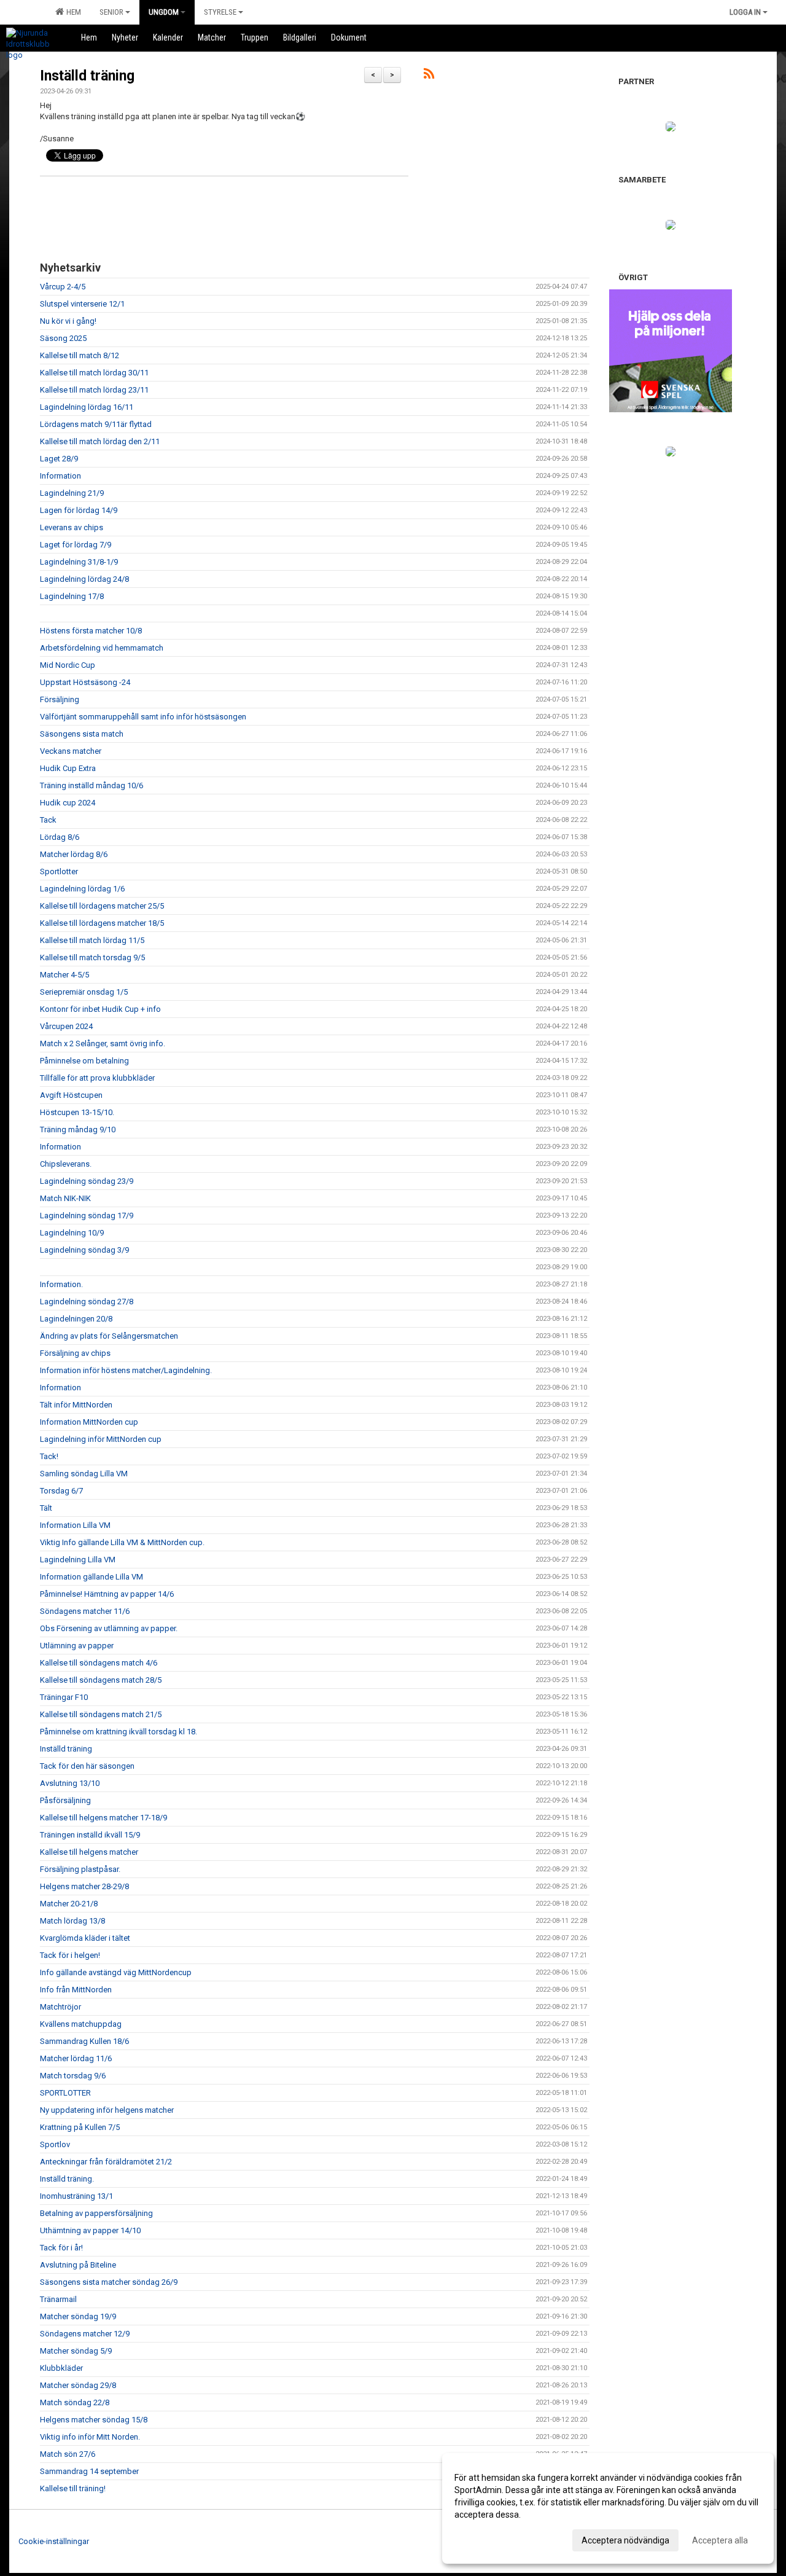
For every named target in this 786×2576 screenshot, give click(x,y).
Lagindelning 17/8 (72, 596)
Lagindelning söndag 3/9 (84, 1250)
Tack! (49, 1456)
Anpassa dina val (487, 2539)
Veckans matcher (71, 751)
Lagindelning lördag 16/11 (87, 407)
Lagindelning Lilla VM (78, 1560)
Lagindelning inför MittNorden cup (101, 1439)
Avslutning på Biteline (78, 2265)
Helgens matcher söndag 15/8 (94, 2420)
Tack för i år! (61, 2248)
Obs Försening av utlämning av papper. (109, 1628)
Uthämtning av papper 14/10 (90, 2230)
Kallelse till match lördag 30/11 (94, 373)
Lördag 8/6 (60, 837)
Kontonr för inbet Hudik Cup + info (100, 1009)
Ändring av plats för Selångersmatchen (109, 1336)
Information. (61, 1284)
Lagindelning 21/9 (72, 493)
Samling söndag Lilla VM (84, 1474)
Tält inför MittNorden (76, 1405)
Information (60, 476)
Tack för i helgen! (70, 1955)
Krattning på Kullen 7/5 (80, 2127)
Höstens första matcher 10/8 (91, 631)
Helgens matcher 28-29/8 (84, 1886)
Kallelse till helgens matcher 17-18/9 (103, 1818)
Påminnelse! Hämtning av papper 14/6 (107, 1594)
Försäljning (60, 699)
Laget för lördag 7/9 (76, 545)
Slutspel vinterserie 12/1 (82, 304)
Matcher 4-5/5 (64, 975)
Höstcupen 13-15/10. (77, 1112)
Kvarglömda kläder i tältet (85, 1938)
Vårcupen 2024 (66, 1026)
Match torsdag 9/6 (73, 2076)
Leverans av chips (72, 527)
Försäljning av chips (75, 1353)
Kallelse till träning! (73, 2488)
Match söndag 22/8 (75, 2402)
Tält (46, 1508)
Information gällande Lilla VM (91, 1577)
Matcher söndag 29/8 (78, 2385)
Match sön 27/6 (68, 2454)
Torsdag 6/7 (61, 1491)
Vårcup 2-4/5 (63, 287)
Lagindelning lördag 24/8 (84, 579)
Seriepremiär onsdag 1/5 (84, 992)
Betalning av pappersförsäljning (96, 2213)
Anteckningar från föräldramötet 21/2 (106, 2162)
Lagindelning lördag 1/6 (82, 889)
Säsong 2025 (63, 338)
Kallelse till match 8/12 (80, 355)
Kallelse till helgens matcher (89, 1852)
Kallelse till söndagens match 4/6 (99, 1663)
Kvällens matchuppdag (81, 2024)
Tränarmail (58, 2299)
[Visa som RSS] (429, 76)
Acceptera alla (720, 2540)
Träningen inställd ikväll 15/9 (90, 1835)
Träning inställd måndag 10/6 (91, 785)
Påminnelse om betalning (84, 1061)
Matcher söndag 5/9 (76, 2351)
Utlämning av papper (77, 1646)
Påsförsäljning (65, 1800)
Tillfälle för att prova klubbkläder (97, 1078)
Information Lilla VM (75, 1525)
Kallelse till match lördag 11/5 (92, 940)
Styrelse (220, 12)
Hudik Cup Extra (68, 768)
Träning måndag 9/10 (78, 1129)
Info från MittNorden (76, 1990)
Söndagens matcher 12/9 (85, 2334)
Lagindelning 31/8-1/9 (79, 562)
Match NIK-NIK (65, 1198)
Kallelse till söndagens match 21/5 (101, 1714)
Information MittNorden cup (89, 1422)
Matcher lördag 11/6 (76, 2058)
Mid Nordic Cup (68, 665)
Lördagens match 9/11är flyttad (96, 424)
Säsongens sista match (82, 734)
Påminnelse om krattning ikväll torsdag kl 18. (119, 1732)
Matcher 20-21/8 (69, 1904)
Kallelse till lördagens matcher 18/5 (102, 923)
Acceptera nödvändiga (625, 2540)
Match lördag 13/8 (72, 1921)
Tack (48, 820)
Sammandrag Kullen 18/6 (84, 2041)
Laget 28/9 (59, 459)
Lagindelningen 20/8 (76, 1319)
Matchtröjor (60, 2007)
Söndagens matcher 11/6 (85, 1611)
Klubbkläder (61, 2368)
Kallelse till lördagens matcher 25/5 (102, 906)
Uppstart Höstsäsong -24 (85, 682)
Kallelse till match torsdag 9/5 (92, 957)
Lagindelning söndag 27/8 (87, 1302)
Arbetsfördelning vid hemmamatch (102, 648)
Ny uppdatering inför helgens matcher (107, 2110)
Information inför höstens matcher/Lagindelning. (126, 1370)
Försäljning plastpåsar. (80, 1869)
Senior (111, 12)
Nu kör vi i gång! (68, 321)
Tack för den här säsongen (87, 1766)
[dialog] (608, 2508)
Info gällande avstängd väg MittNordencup (116, 1972)
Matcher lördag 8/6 (74, 854)
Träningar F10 (64, 1697)
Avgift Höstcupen (71, 1095)
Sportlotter (59, 871)
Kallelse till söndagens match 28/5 (101, 1680)
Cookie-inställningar (54, 2541)
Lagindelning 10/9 (72, 1233)
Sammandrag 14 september (89, 2471)
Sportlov (55, 2144)
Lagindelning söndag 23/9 (87, 1181)
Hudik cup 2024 (68, 803)
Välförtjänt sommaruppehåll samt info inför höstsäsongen (143, 717)
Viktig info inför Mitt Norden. (90, 2437)
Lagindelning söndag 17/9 (87, 1216)
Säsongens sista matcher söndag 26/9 (109, 2282)
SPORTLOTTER (65, 2093)
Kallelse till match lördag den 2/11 (100, 441)
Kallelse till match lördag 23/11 (94, 390)
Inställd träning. (67, 2179)
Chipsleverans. (66, 1164)
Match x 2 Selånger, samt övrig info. (103, 1043)
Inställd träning (87, 76)
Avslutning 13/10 (70, 1783)
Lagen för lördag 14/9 (79, 510)
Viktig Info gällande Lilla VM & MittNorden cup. (122, 1542)
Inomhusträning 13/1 (76, 2196)
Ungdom (164, 12)
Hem (72, 12)
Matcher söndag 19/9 (78, 2316)
